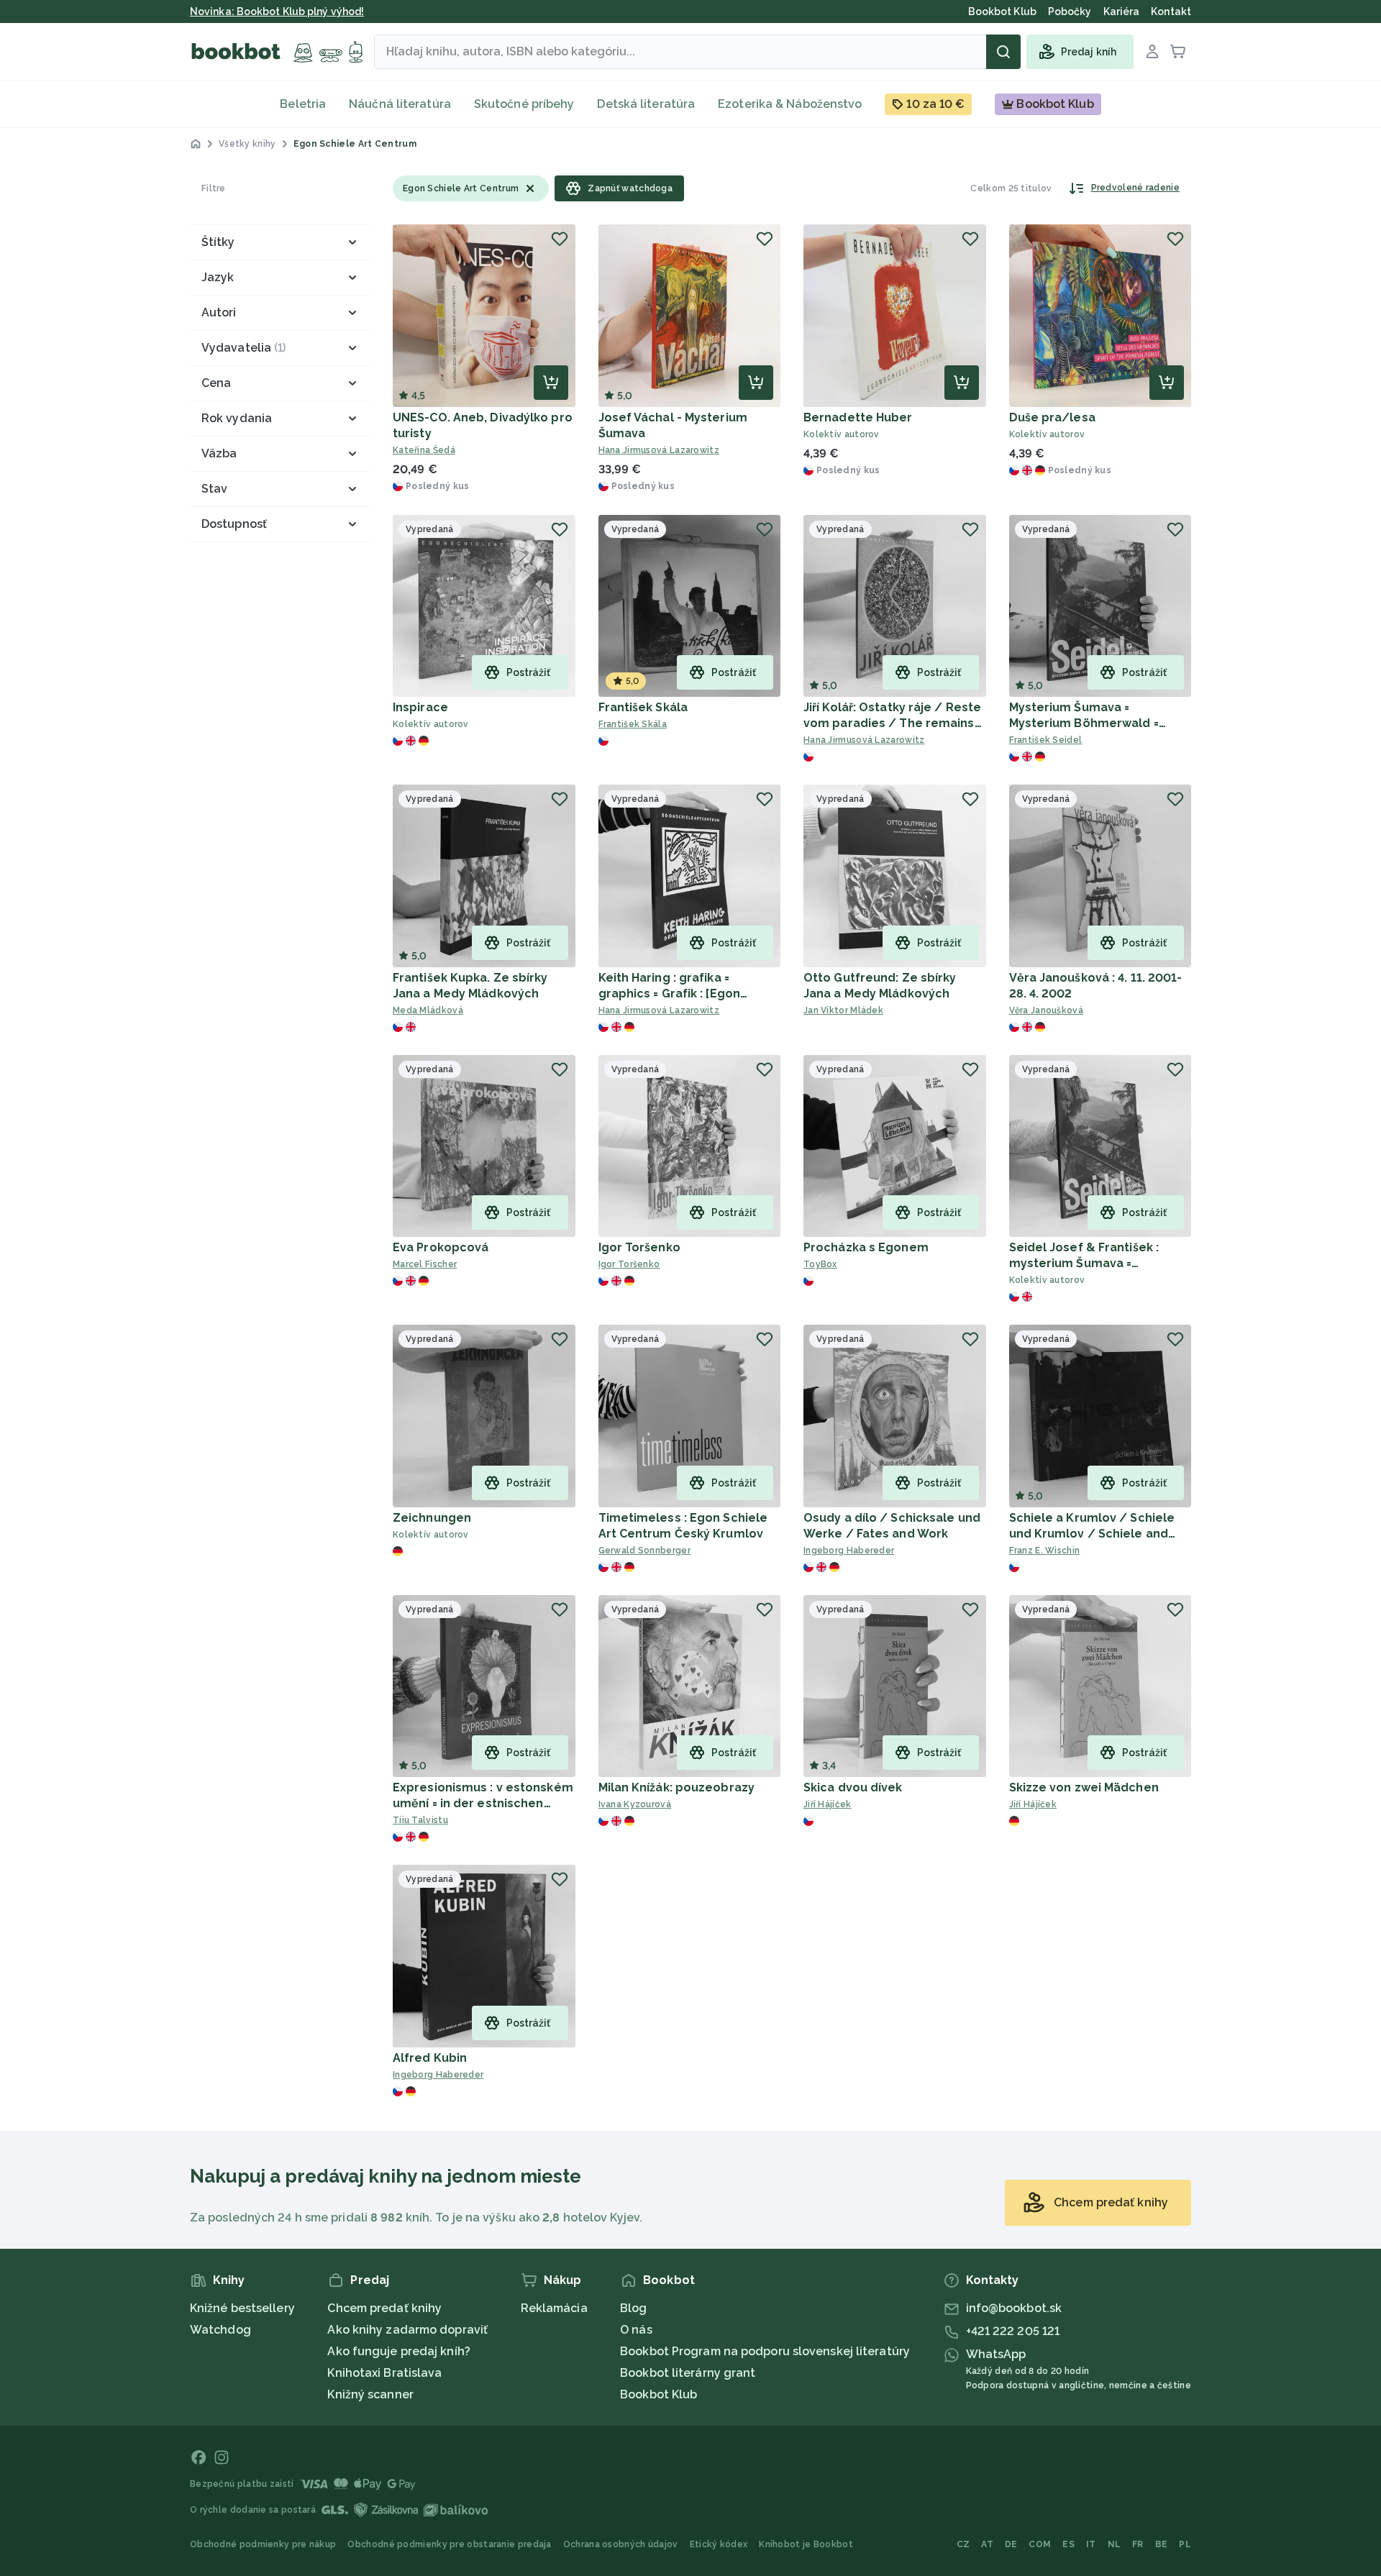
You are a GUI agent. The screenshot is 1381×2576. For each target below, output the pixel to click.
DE (1011, 2544)
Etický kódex (719, 2544)
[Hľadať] (1003, 52)
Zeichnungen (432, 1518)
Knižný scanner (370, 2394)
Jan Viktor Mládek (843, 1010)
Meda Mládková (428, 1010)
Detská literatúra (646, 104)
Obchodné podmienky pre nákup (263, 2544)
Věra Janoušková (1047, 1010)
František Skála (643, 707)
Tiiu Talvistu (420, 1820)
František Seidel (1046, 740)
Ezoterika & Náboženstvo (790, 104)
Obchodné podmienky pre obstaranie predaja (449, 2544)
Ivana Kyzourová (635, 1804)
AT (987, 2544)
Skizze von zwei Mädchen (1084, 1787)
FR (1138, 2544)
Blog (633, 2308)
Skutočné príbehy (524, 104)
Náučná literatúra (400, 104)
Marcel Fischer (425, 1264)
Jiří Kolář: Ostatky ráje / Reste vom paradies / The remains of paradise (892, 723)
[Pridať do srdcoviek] (560, 239)
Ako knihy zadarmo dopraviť (407, 2330)
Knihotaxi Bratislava (384, 2373)
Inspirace (420, 707)
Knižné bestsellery (242, 2308)
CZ (963, 2544)
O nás (636, 2330)
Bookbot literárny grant (688, 2373)
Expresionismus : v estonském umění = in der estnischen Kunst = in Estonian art (483, 1803)
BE (1162, 2544)
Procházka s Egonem (866, 1247)
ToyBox (820, 1264)
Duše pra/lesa (1052, 417)
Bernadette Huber (858, 417)
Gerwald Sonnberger (644, 1550)
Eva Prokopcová (441, 1247)
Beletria (303, 104)
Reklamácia (554, 2308)
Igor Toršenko (639, 1247)
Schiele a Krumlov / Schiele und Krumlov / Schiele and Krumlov (1092, 1534)
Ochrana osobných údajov (621, 2544)
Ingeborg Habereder (849, 1550)
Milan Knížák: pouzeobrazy (677, 1787)
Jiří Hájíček (828, 1804)
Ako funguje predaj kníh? (398, 2351)
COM (1040, 2544)
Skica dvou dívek (853, 1787)
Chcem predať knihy (384, 2308)
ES (1068, 2544)
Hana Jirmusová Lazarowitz (659, 450)
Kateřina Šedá (424, 450)
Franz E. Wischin (1045, 1550)
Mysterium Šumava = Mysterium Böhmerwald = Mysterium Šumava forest (1086, 723)
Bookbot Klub (658, 2394)
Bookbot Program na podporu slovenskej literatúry (765, 2351)
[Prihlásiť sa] (1152, 52)
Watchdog (220, 2330)
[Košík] (1178, 52)
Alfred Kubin (430, 2058)
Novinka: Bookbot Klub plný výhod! (277, 12)
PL (1185, 2544)
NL (1115, 2544)
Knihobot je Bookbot (806, 2544)
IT (1091, 2544)
